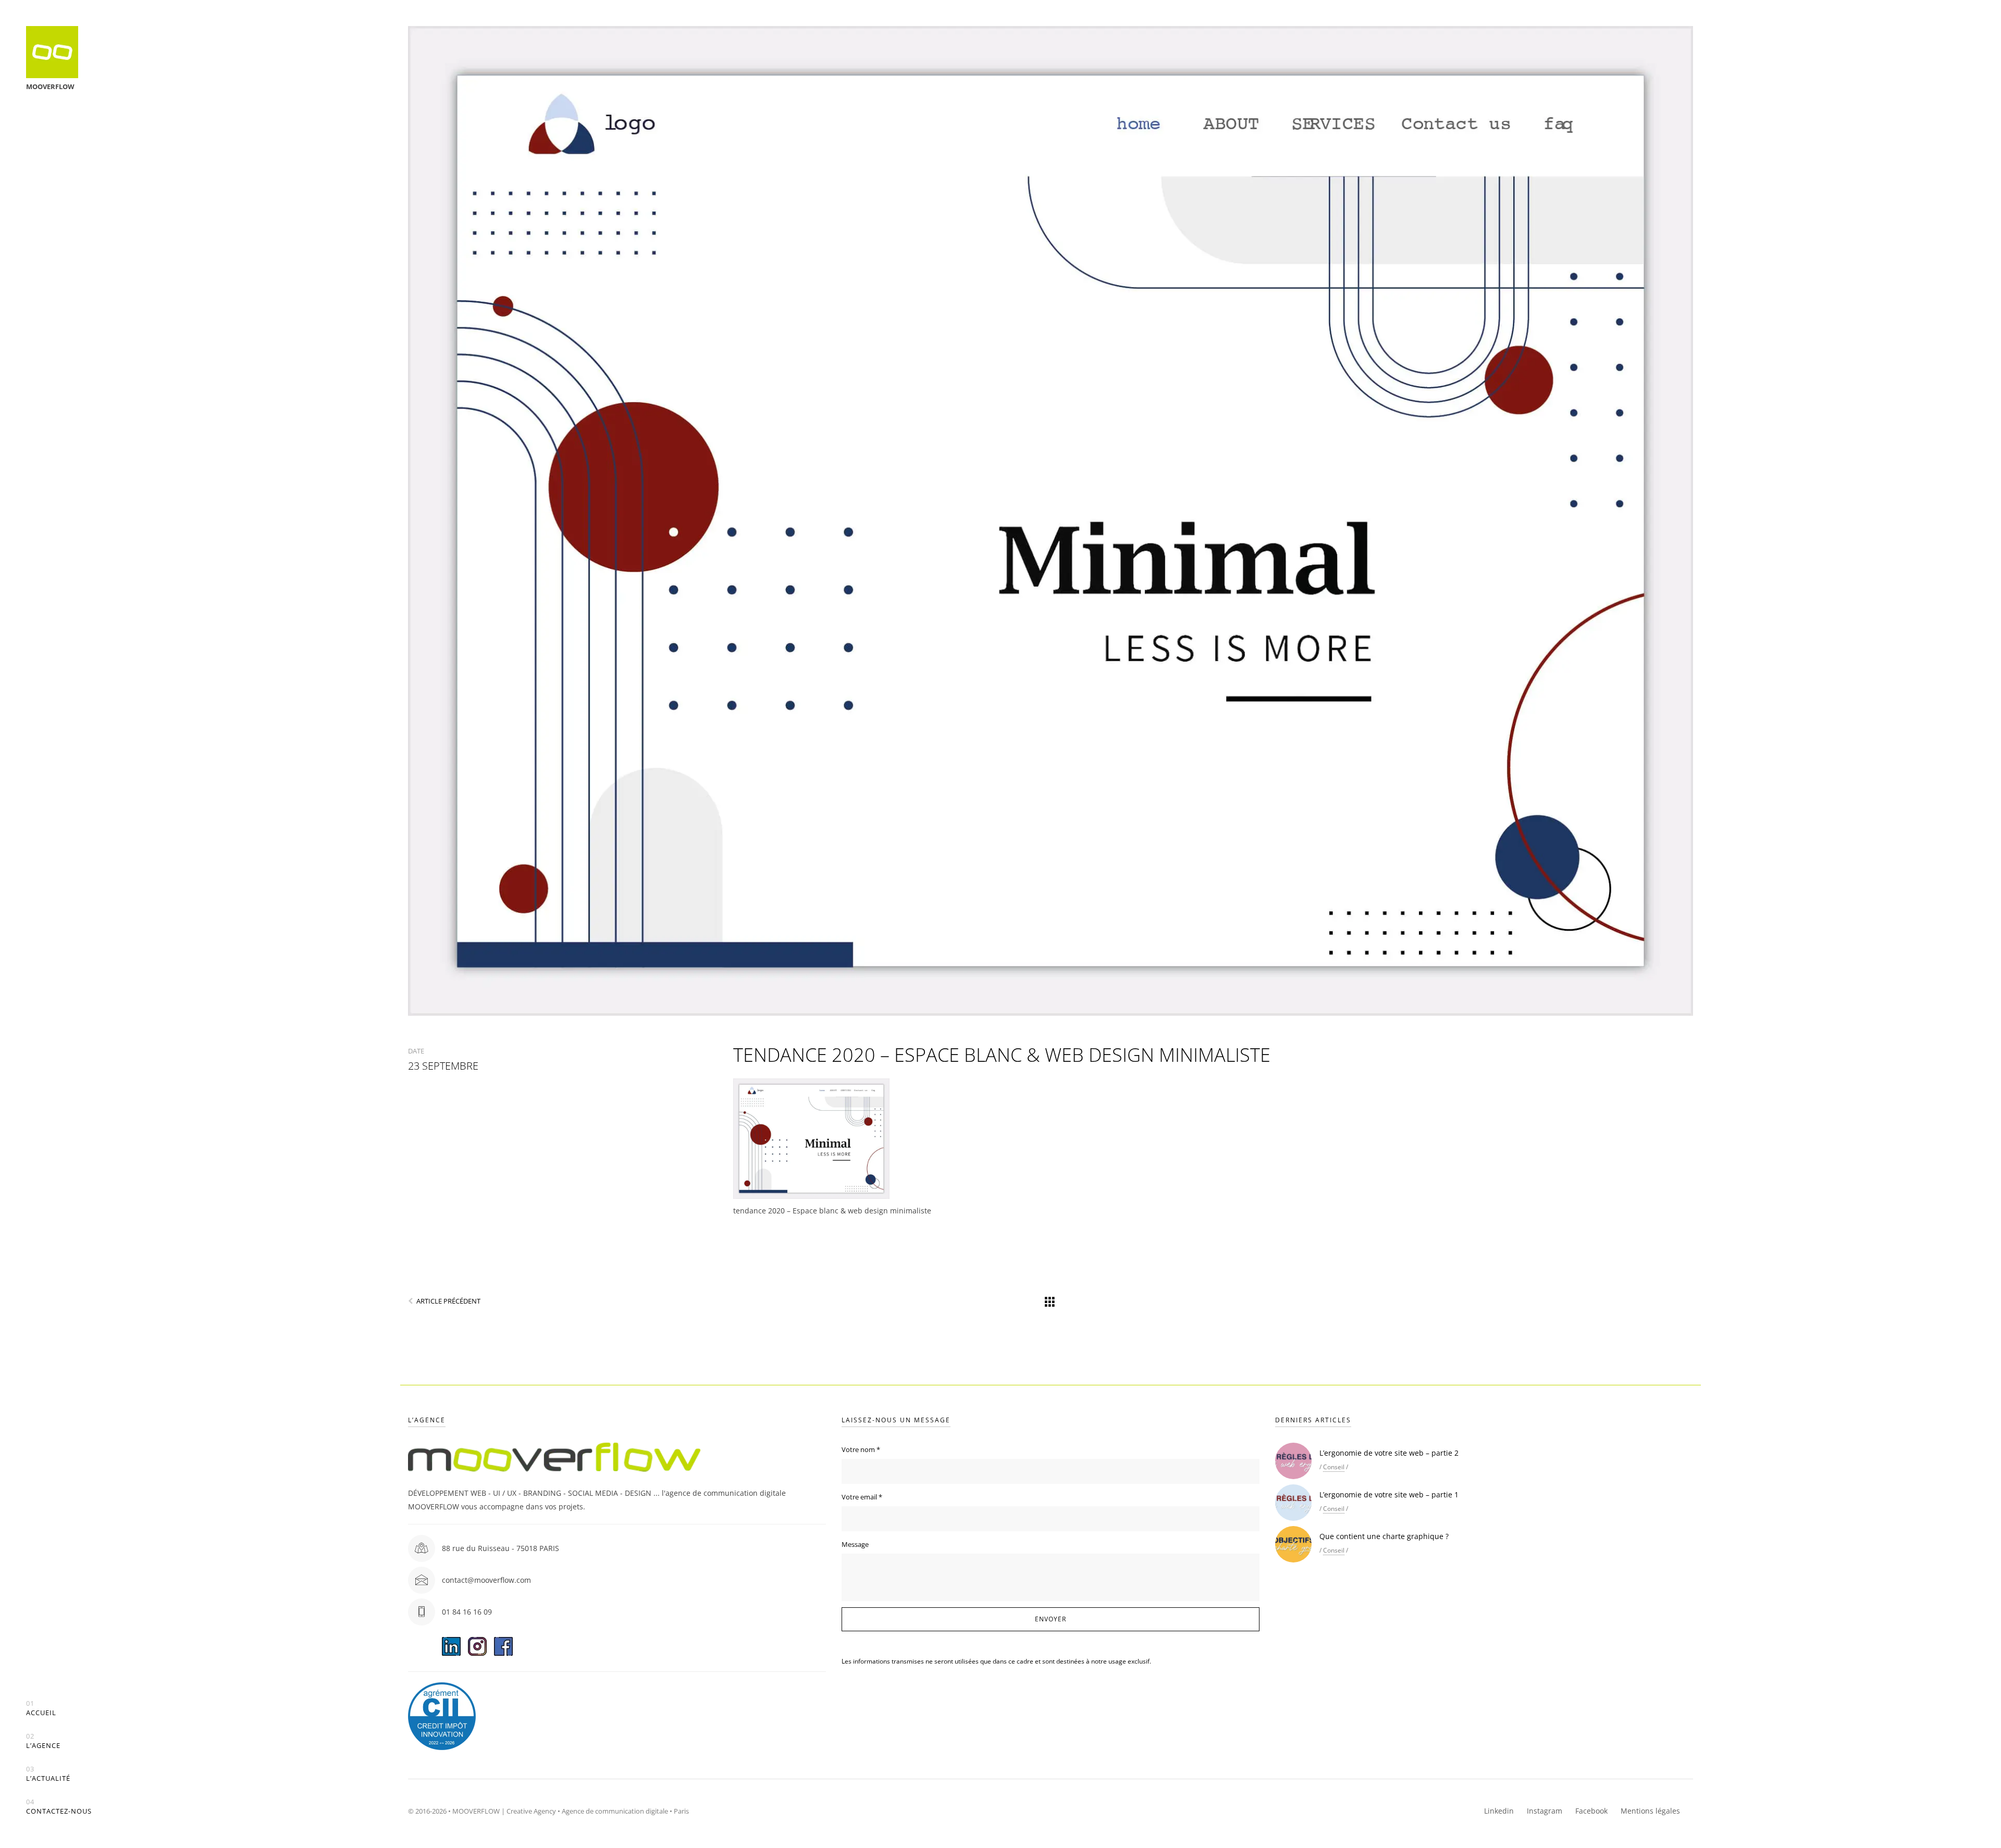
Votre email (862, 1497)
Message (855, 1544)
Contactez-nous (59, 1807)
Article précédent (448, 1301)
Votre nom (861, 1449)
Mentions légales (1650, 1811)
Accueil (41, 1708)
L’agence (43, 1741)
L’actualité (48, 1774)
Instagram (1545, 1811)
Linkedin (1499, 1811)
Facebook (1591, 1811)
